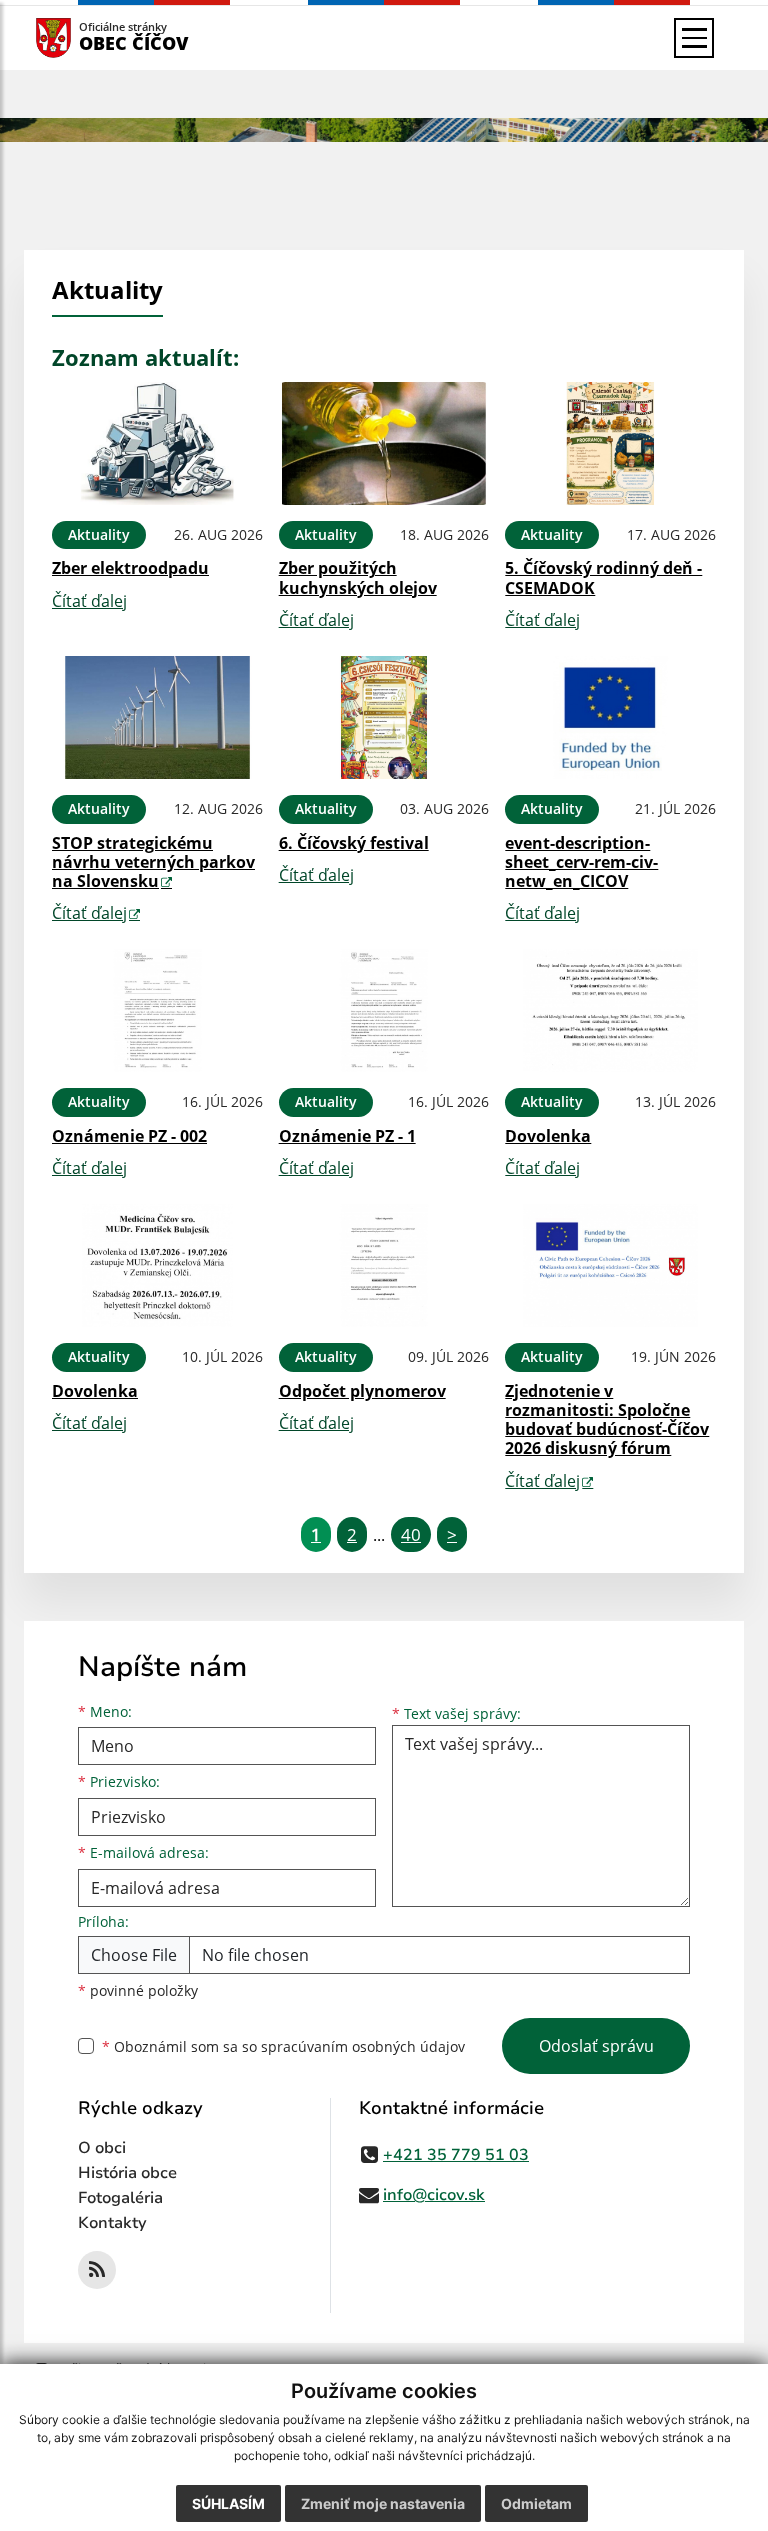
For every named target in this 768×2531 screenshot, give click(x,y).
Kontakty (112, 2223)
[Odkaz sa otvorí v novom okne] (97, 2270)
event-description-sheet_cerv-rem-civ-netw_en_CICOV (581, 862)
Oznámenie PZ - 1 (347, 1136)
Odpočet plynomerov (362, 1391)
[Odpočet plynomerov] (384, 1265)
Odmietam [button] (536, 2503)
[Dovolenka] (610, 1010)
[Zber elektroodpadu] (157, 443)
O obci (102, 2148)
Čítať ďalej (89, 601)
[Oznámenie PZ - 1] (384, 1010)
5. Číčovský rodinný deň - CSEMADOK (603, 577)
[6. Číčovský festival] (384, 717)
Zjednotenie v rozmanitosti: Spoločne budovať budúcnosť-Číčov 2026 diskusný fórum (607, 1420)
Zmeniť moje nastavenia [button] (383, 2503)
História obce (127, 2173)
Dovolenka (548, 1136)
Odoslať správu (596, 2046)
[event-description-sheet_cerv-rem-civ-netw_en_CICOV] (610, 717)
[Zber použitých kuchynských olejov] (384, 443)
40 (411, 1534)
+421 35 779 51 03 (456, 2155)
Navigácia (83, 37)
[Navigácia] (694, 38)
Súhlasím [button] (228, 2503)
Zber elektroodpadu (130, 568)
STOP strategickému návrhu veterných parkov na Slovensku (153, 862)
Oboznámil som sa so (283, 2046)
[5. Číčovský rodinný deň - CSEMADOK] (610, 443)
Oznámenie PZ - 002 (129, 1136)
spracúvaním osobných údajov (363, 2046)
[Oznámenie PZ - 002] (157, 1010)
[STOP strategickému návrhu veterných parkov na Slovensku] (157, 717)
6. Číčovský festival (354, 843)
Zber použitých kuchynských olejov (358, 577)
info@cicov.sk (434, 2195)
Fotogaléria (120, 2198)
